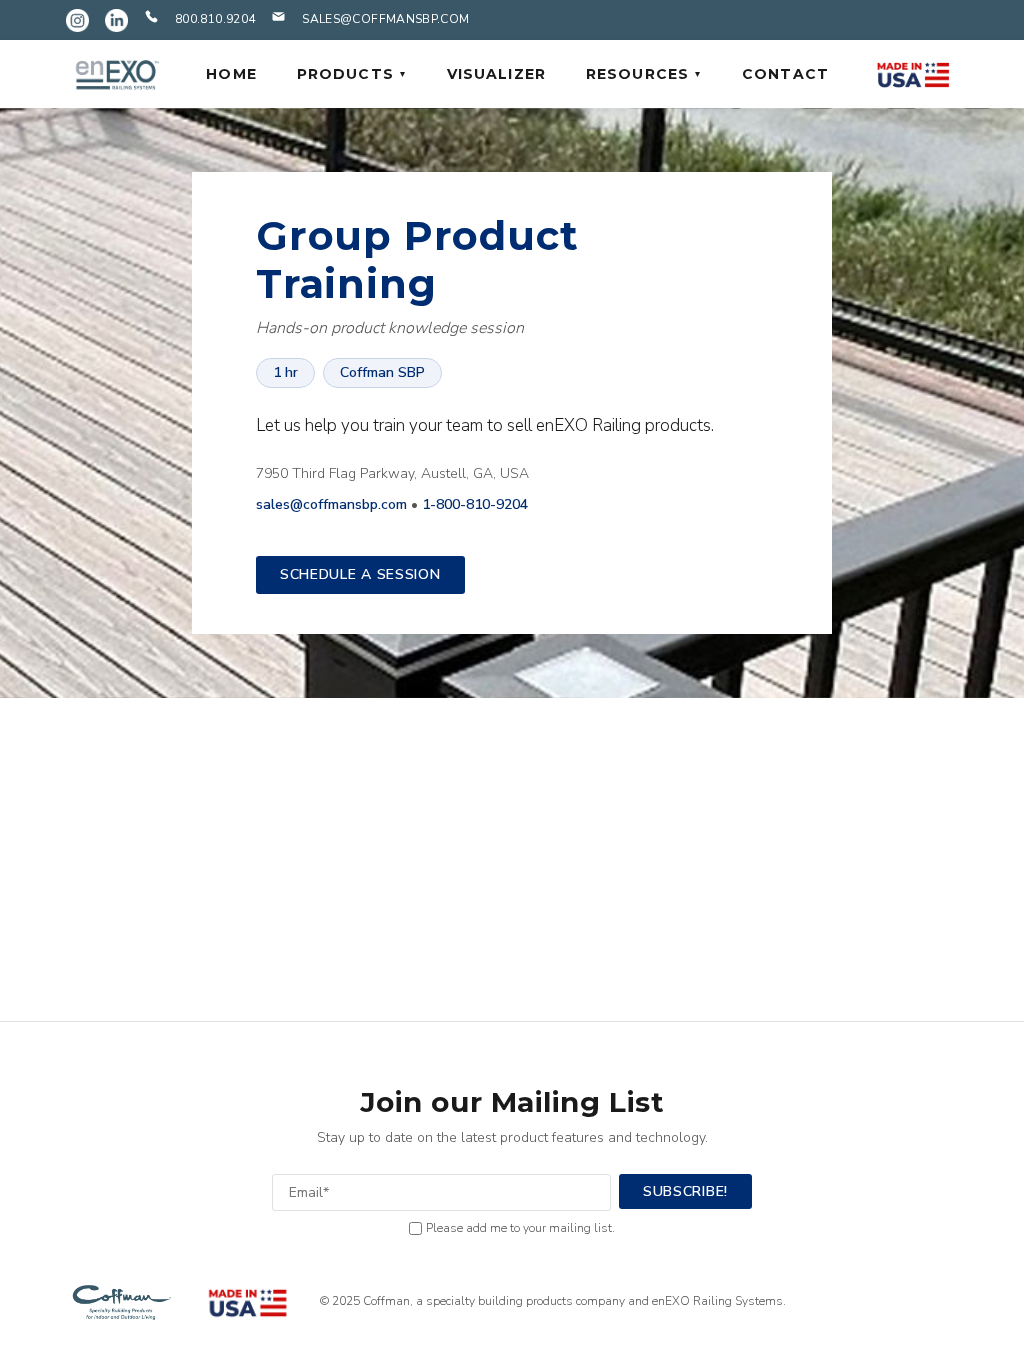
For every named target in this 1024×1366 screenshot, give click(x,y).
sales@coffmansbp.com (331, 504)
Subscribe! (685, 1191)
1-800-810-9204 (475, 504)
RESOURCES (637, 74)
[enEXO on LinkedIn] (116, 20)
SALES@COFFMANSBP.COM (385, 19)
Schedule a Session (360, 574)
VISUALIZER (496, 74)
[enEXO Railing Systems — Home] (116, 74)
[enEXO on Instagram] (77, 20)
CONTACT (785, 74)
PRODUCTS (345, 74)
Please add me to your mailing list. (520, 1228)
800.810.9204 (215, 19)
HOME (231, 74)
